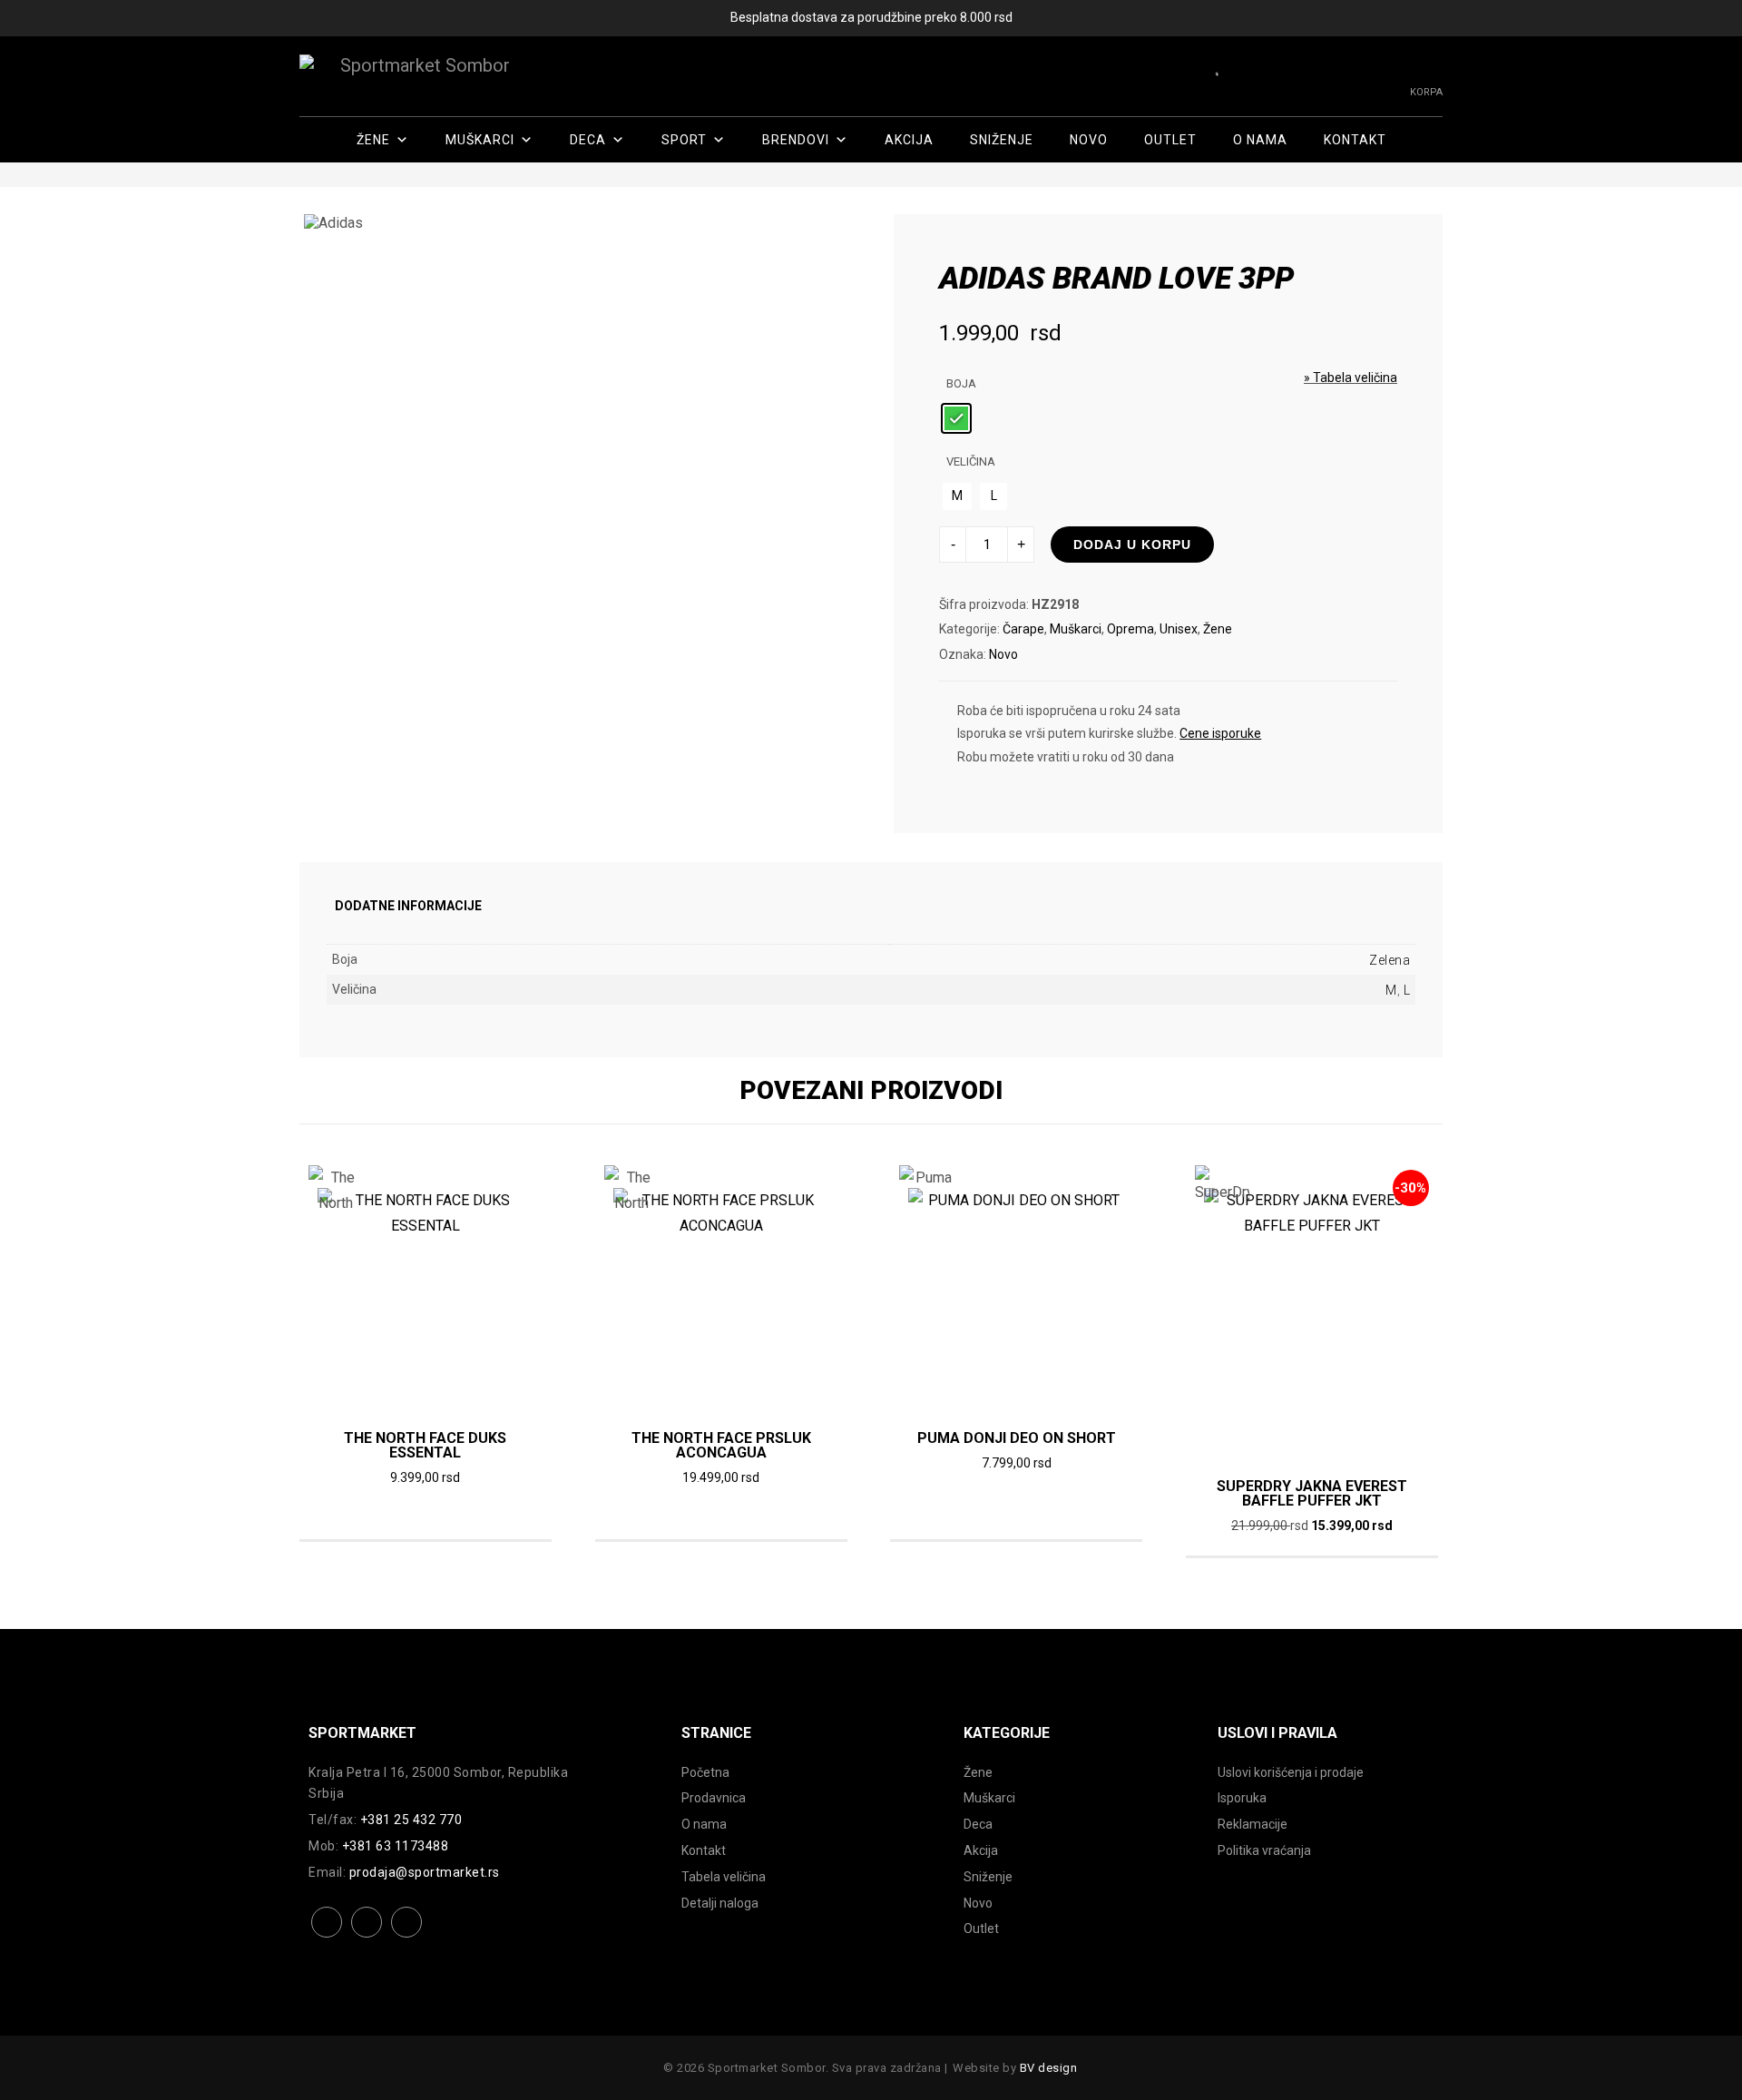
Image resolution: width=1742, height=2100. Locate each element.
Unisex (1179, 629)
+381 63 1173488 (396, 1846)
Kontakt (1355, 140)
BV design (1049, 2068)
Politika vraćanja (1264, 1850)
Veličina (971, 461)
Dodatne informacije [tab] (408, 906)
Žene (373, 140)
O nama (1260, 140)
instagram (367, 1936)
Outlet (1170, 140)
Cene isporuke (1220, 733)
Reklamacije (1253, 1824)
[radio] (956, 418)
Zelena (1390, 960)
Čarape (1023, 629)
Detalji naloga (720, 1903)
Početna (705, 1772)
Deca (588, 140)
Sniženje (1002, 140)
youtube (407, 1936)
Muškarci (480, 140)
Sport (684, 140)
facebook (327, 1936)
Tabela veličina (724, 1877)
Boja (961, 383)
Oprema (1130, 629)
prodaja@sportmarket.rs (425, 1872)
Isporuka (1242, 1798)
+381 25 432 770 (411, 1820)
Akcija (909, 140)
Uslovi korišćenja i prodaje (1291, 1772)
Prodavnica (714, 1798)
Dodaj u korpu (1132, 545)
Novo (1089, 140)
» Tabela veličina (1351, 378)
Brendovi (796, 140)
